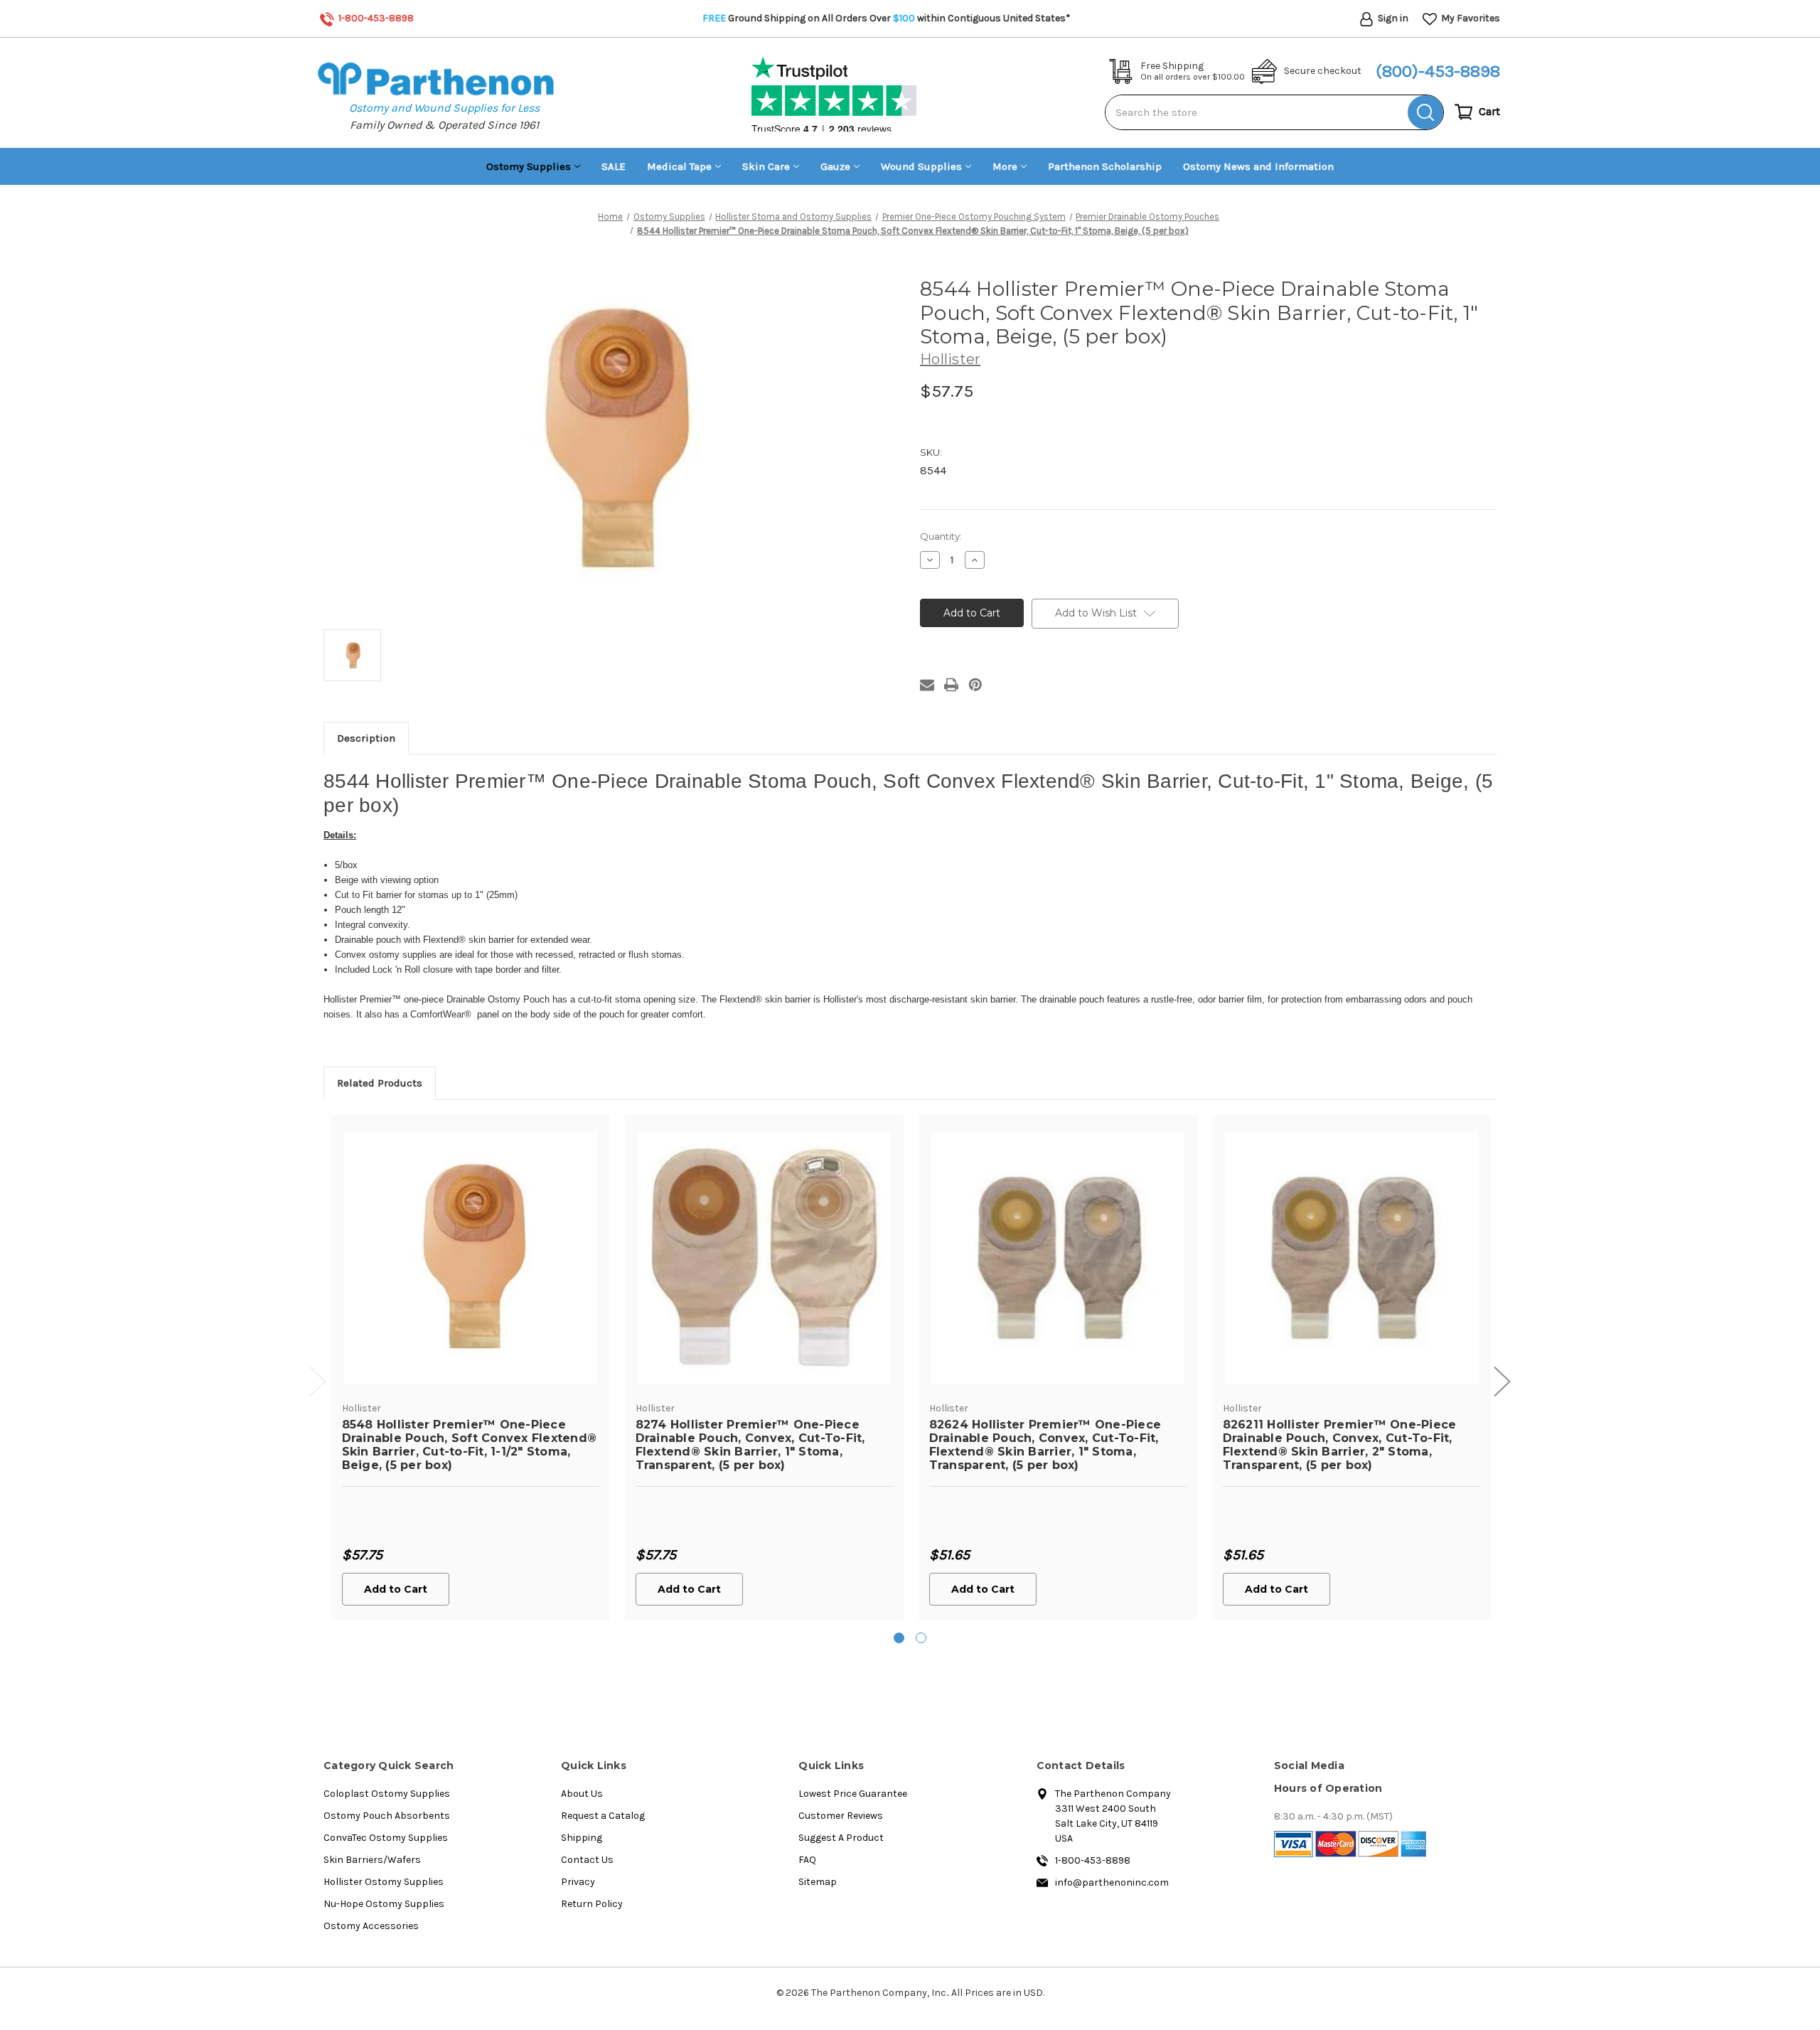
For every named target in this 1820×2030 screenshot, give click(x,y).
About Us (582, 1794)
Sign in (1392, 18)
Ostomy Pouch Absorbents (387, 1816)
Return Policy (592, 1904)
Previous (318, 1382)
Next (1502, 1382)
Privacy (578, 1882)
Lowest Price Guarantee (853, 1794)
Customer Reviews (841, 1816)
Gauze (835, 166)
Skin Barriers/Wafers (372, 1860)
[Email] (927, 685)
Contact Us (587, 1860)
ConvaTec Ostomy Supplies (386, 1838)
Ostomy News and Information (1258, 166)
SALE (614, 166)
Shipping (582, 1838)
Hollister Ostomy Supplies (384, 1882)
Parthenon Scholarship (1105, 166)
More (1005, 166)
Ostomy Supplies (529, 166)
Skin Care (766, 166)
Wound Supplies (921, 166)
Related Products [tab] (380, 1083)
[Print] (951, 685)
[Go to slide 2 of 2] (921, 1638)
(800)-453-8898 (1438, 71)
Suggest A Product (841, 1838)
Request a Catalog (603, 1816)
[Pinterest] (975, 685)
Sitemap (818, 1882)
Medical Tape (679, 166)
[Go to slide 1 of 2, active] (899, 1638)
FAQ (807, 1860)
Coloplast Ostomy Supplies (387, 1794)
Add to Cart (396, 1589)
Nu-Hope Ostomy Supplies (384, 1904)
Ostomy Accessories (371, 1926)
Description (366, 738)
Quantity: (941, 536)
